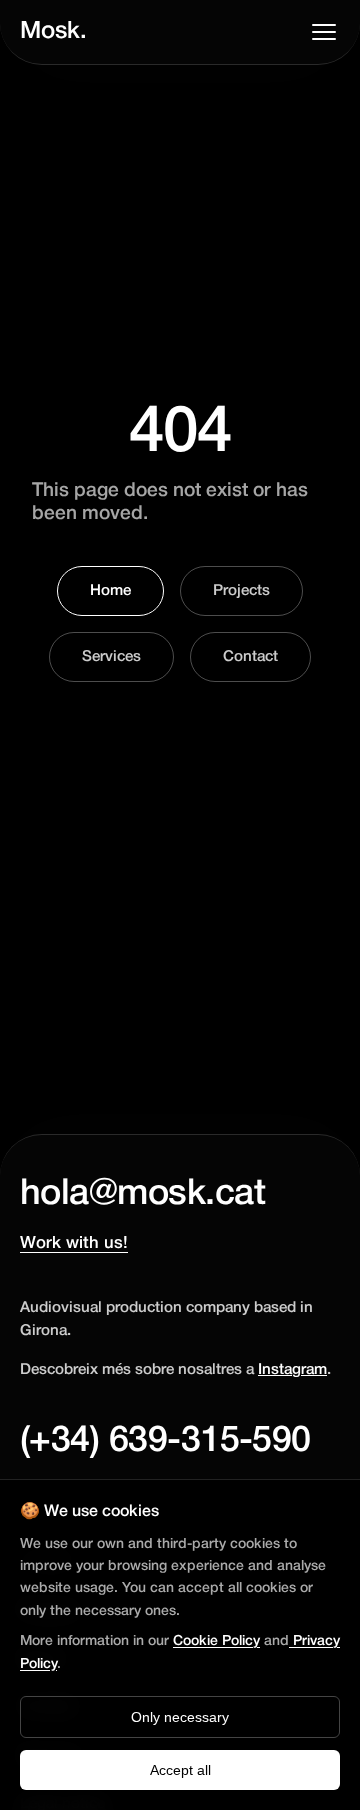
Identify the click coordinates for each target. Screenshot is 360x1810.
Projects (241, 591)
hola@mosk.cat (142, 1194)
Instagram (292, 1370)
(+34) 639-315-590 (165, 1441)
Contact (250, 657)
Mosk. (53, 32)
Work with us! (74, 1243)
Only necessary (180, 1717)
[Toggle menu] (324, 32)
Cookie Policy (216, 1641)
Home (110, 591)
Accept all (180, 1770)
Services (111, 657)
